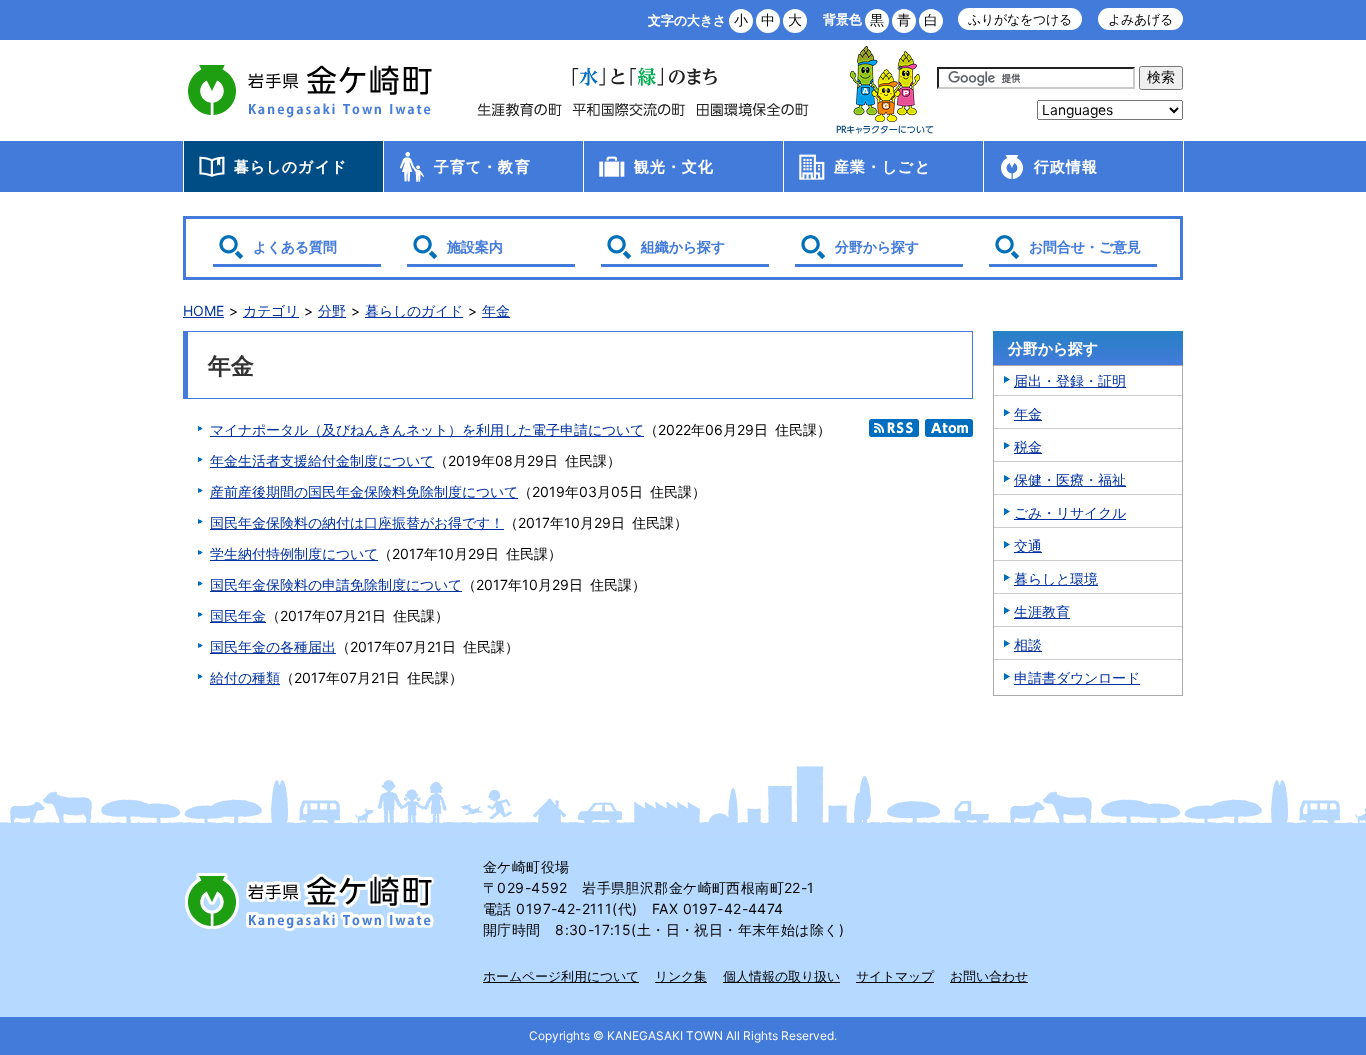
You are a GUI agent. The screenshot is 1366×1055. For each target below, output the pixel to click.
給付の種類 (245, 677)
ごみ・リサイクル (1070, 512)
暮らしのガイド (290, 166)
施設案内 (475, 246)
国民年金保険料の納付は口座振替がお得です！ (357, 522)
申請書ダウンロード (1077, 677)
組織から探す (683, 246)
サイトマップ (895, 976)
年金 (496, 310)
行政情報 (1066, 166)
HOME (203, 310)
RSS (894, 428)
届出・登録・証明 (1070, 380)
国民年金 (238, 615)
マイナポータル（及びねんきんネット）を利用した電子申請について (427, 429)
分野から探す (877, 246)
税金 (1028, 446)
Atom (949, 428)
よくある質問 (295, 246)
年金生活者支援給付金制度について (322, 460)
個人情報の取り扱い (781, 976)
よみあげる (1140, 19)
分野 (332, 310)
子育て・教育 (482, 166)
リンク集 (681, 976)
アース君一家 (885, 90)
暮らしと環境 (1056, 578)
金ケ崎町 (313, 90)
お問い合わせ (989, 976)
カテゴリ (271, 310)
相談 (1028, 644)
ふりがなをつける (1020, 19)
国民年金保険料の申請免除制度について (336, 584)
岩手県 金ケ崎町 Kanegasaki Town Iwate (313, 901)
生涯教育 (1042, 611)
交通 (1028, 545)
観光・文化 (674, 166)
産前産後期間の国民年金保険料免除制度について (364, 491)
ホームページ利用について (561, 976)
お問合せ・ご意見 (1085, 246)
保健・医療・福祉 (1070, 479)
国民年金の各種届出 (273, 646)
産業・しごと (882, 166)
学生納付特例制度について (294, 553)
